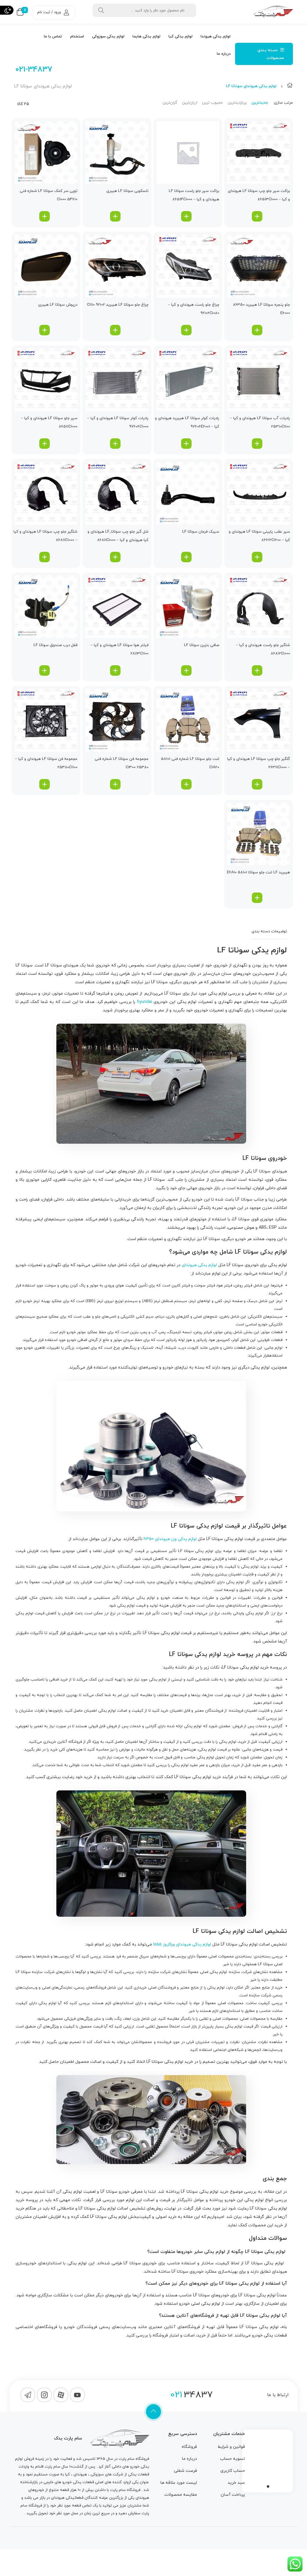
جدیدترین (260, 103)
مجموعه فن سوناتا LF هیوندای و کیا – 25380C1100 (46, 763)
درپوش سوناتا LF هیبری (58, 305)
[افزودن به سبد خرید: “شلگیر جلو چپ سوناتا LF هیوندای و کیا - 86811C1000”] (45, 557)
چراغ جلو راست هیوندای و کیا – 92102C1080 (194, 309)
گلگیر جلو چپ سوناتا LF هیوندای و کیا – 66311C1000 (259, 763)
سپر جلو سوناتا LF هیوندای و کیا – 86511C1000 (49, 422)
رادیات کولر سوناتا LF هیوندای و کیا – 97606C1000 (118, 422)
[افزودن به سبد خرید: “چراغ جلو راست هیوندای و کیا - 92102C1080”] (186, 330)
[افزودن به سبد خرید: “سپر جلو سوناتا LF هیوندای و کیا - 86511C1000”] (45, 444)
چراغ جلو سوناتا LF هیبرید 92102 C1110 (118, 305)
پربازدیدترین (237, 103)
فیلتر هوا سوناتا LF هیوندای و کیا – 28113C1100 (119, 649)
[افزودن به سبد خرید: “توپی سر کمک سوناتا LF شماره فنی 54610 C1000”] (45, 216)
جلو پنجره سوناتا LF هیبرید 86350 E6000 (261, 309)
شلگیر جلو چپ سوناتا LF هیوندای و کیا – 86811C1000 (45, 536)
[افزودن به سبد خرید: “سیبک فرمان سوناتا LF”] (186, 557)
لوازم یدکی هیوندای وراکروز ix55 (182, 1944)
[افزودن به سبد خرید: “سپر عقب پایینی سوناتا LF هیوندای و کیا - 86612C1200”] (257, 557)
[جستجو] (101, 10)
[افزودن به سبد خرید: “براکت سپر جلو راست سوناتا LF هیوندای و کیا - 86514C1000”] (186, 216)
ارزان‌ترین (190, 103)
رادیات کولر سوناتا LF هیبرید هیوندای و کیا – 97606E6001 (187, 422)
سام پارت (127, 2459)
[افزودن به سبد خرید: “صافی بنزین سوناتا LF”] (186, 670)
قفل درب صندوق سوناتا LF (55, 645)
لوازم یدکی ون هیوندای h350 (170, 1539)
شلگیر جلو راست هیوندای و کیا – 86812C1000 (263, 649)
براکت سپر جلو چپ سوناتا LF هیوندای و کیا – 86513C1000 (259, 195)
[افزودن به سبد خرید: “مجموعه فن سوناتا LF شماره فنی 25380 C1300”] (115, 784)
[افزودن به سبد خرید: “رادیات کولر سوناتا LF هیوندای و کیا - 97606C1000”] (115, 444)
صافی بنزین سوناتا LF (202, 645)
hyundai (145, 1002)
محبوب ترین (212, 103)
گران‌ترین (170, 103)
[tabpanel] (267, 2460)
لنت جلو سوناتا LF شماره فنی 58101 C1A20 (190, 763)
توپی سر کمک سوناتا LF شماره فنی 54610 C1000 (49, 195)
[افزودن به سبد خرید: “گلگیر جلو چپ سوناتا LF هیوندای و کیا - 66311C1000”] (257, 784)
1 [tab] (268, 2486)
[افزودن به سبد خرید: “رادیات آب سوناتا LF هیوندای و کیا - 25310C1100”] (257, 444)
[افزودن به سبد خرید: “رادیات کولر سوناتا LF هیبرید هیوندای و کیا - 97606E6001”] (186, 444)
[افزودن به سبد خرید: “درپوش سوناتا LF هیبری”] (45, 330)
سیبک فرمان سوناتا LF (201, 532)
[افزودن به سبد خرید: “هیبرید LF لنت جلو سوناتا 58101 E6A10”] (257, 898)
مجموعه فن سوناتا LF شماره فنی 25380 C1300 (121, 763)
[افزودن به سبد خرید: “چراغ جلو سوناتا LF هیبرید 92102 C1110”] (115, 330)
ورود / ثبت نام (49, 12)
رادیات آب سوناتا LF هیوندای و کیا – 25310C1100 (260, 422)
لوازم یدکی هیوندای (199, 1265)
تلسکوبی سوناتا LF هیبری (127, 191)
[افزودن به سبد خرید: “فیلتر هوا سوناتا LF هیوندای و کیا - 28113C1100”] (115, 670)
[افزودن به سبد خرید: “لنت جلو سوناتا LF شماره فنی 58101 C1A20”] (186, 784)
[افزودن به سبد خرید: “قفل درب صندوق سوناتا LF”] (45, 670)
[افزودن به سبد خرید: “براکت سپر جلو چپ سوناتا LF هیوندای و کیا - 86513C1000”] (257, 216)
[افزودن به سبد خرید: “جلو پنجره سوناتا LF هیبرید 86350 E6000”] (257, 330)
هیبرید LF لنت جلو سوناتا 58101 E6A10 (258, 872)
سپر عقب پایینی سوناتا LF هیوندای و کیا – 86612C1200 (259, 536)
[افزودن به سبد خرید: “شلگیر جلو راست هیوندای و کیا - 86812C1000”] (257, 670)
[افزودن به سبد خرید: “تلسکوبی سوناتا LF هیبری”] (115, 216)
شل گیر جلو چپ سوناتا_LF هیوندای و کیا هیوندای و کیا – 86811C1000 (118, 536)
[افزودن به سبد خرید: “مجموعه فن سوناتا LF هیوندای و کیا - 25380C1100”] (45, 784)
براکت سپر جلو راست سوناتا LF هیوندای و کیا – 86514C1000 (194, 195)
